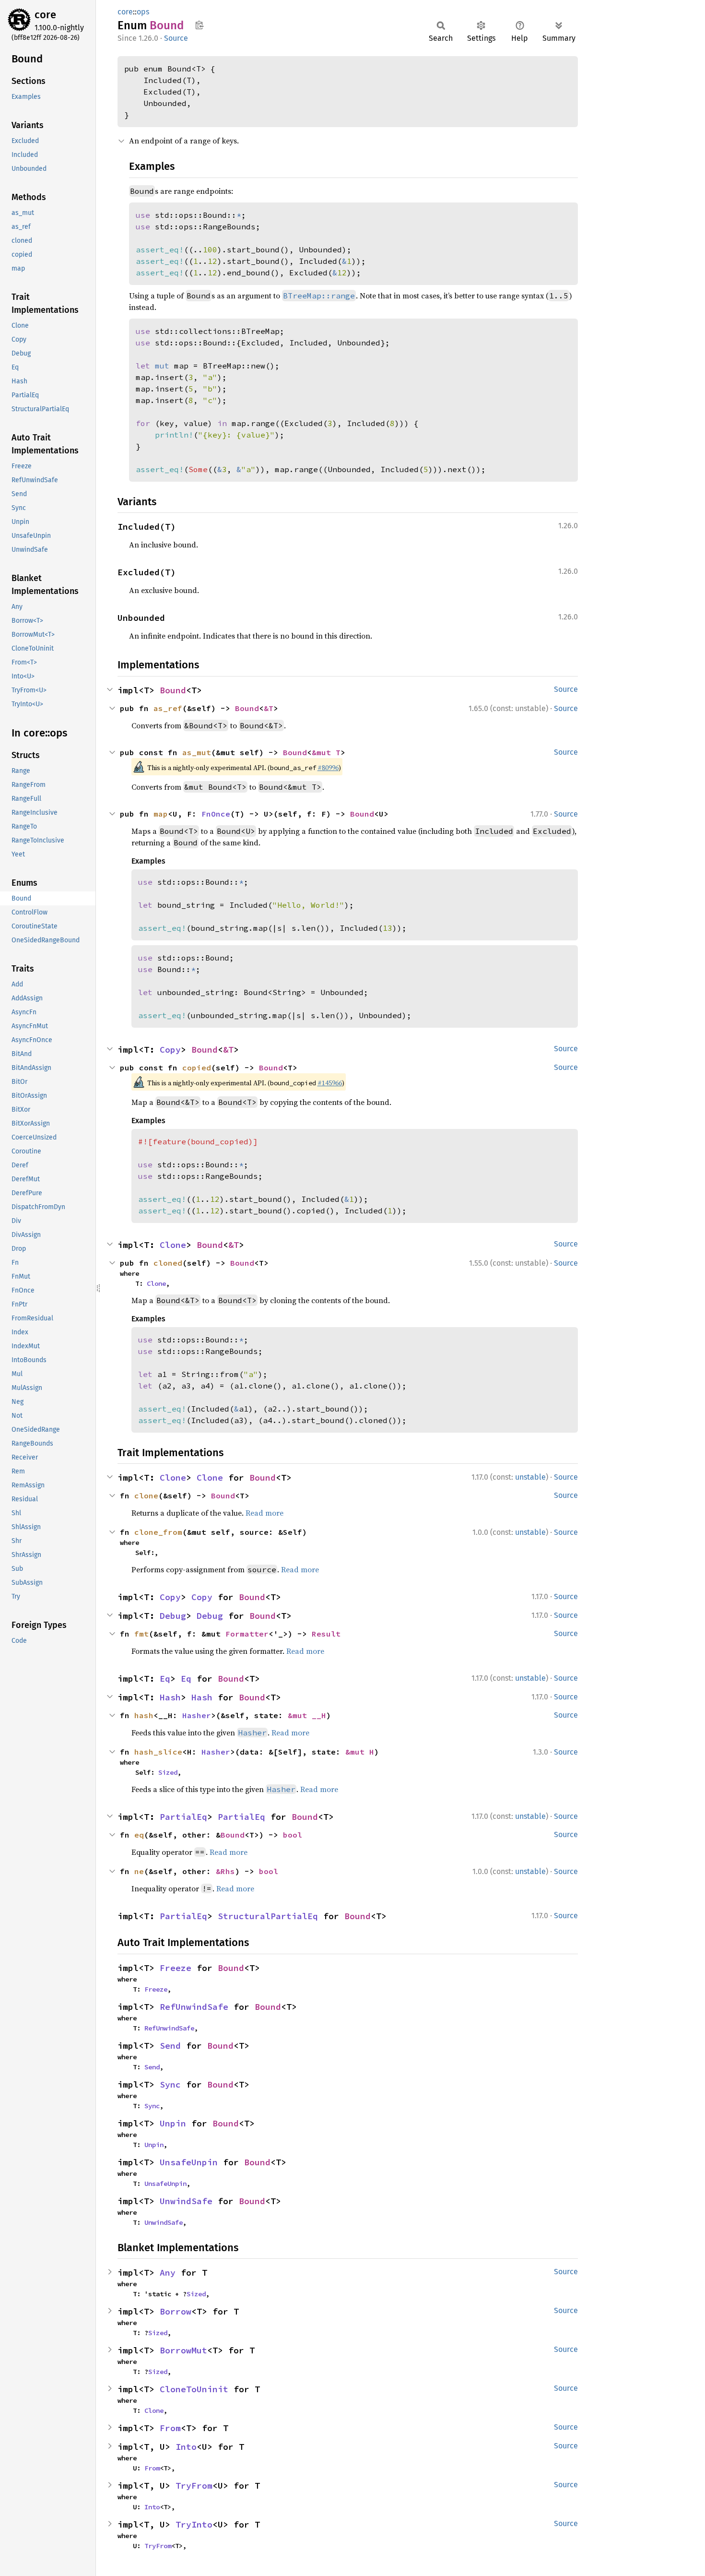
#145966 (330, 1083)
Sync (170, 2084)
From (170, 2428)
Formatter (247, 1634)
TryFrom (194, 2486)
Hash (170, 1697)
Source (176, 38)
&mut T (326, 752)
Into (186, 2447)
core (45, 15)
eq (139, 1835)
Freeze (176, 1968)
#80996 (328, 768)
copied (197, 1068)
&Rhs (225, 1871)
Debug (173, 1616)
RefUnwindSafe (194, 2007)
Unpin (173, 2123)
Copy (170, 1050)
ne (139, 1871)
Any (168, 2273)
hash (144, 1715)
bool (293, 1835)
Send (170, 2046)
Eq (165, 1679)
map (161, 814)
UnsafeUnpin (189, 2162)
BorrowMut (183, 2350)
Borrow (176, 2311)
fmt (141, 1634)
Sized (168, 1772)
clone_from (158, 1532)
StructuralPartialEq (268, 1916)
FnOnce (216, 814)
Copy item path (199, 25)
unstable (530, 1477)
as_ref (168, 708)
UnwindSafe (186, 2201)
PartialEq (183, 1817)
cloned (168, 1263)
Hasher (197, 1715)
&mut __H (307, 1715)
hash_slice (158, 1752)
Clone (173, 1245)
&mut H (360, 1752)
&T (269, 708)
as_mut (197, 752)
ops (143, 12)
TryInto (194, 2524)
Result (326, 1634)
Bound (173, 690)
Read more (264, 1513)
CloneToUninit (194, 2389)
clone (146, 1496)
